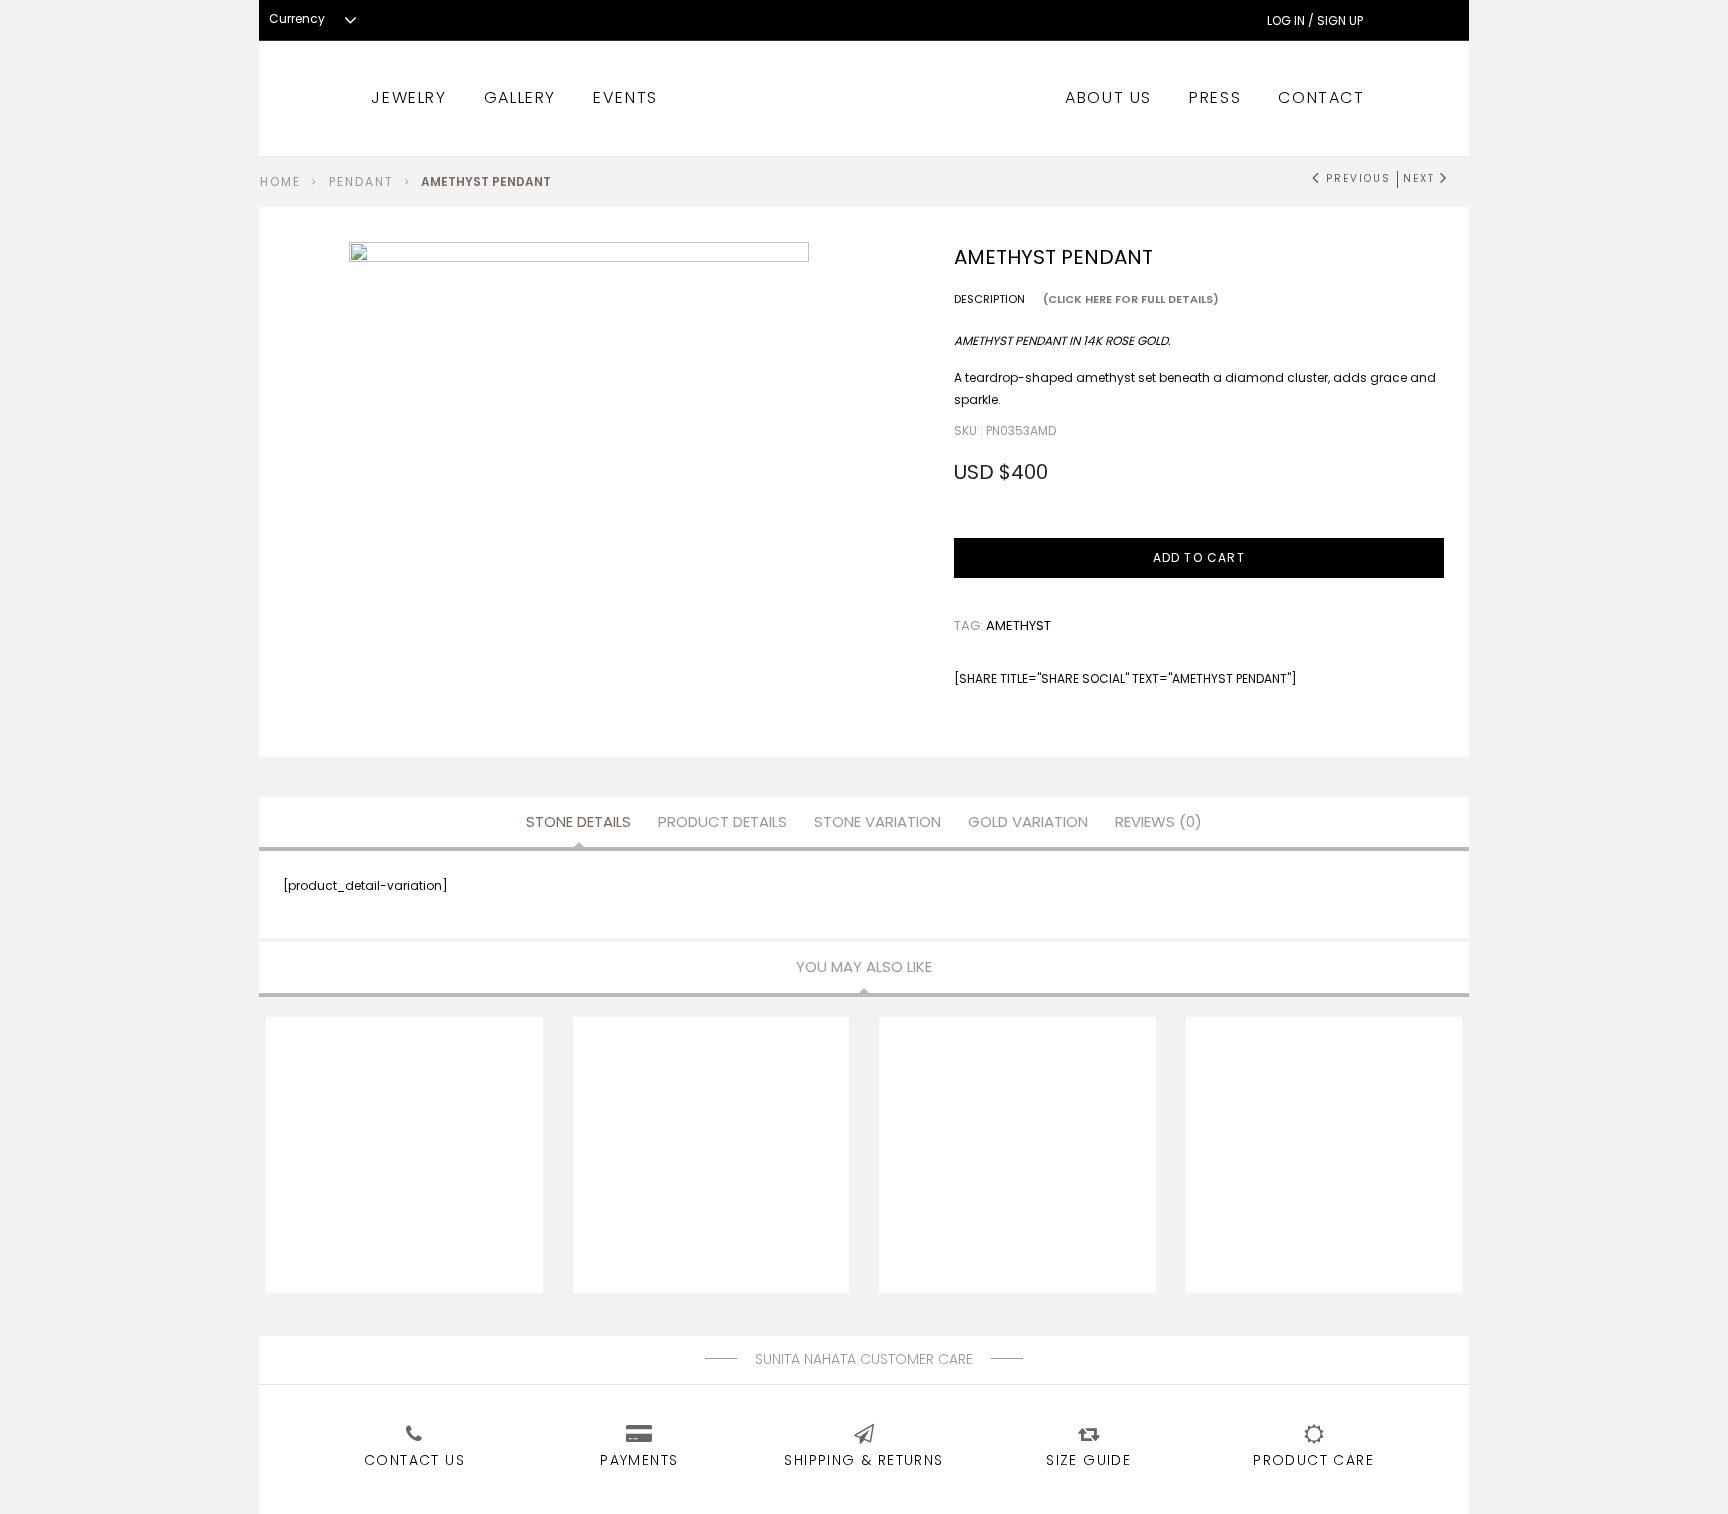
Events (625, 97)
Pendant (361, 181)
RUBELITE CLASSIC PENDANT (1044, 1161)
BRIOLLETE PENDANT (431, 1161)
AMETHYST (1018, 625)
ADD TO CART (1199, 557)
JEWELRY (408, 97)
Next (1418, 178)
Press (1215, 97)
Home (280, 181)
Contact (1321, 97)
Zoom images (391, 641)
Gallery (520, 97)
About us (1108, 97)
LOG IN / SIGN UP (1315, 21)
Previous (1358, 178)
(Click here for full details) (1131, 299)
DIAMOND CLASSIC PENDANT (737, 1161)
